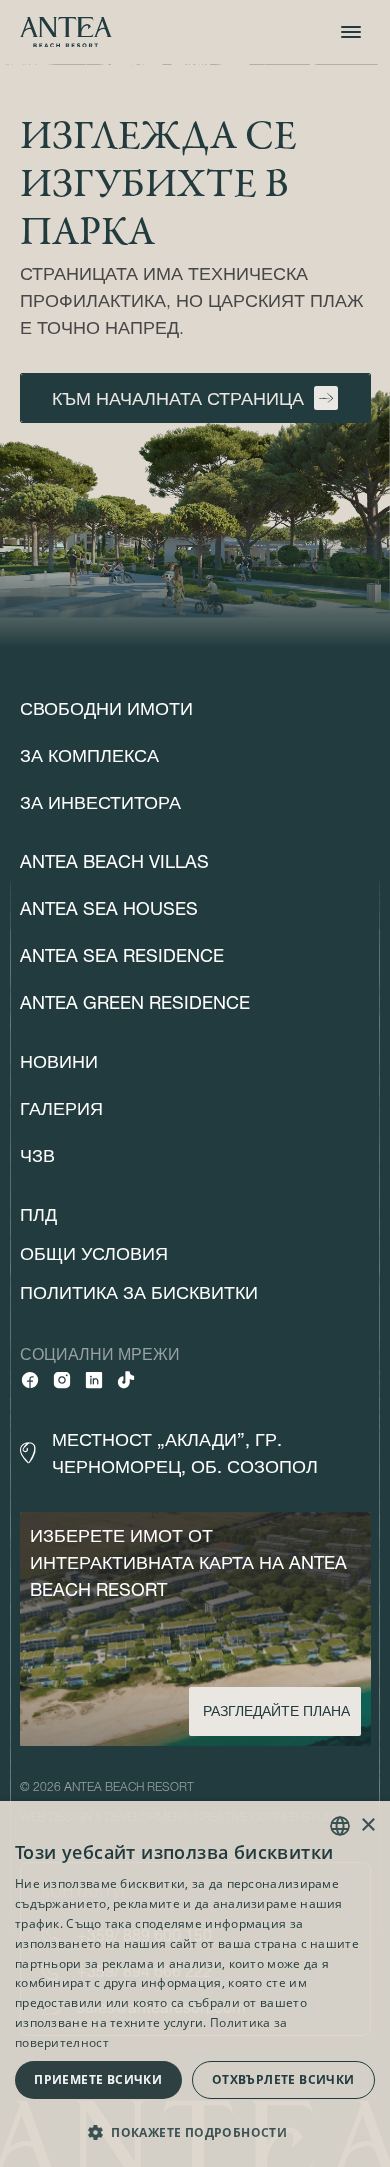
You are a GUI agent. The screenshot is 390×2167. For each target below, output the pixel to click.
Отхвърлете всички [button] (283, 2079)
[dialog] (195, 1984)
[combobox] (340, 1826)
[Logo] (66, 32)
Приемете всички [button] (98, 2079)
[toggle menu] (351, 32)
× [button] (367, 1825)
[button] (195, 2132)
